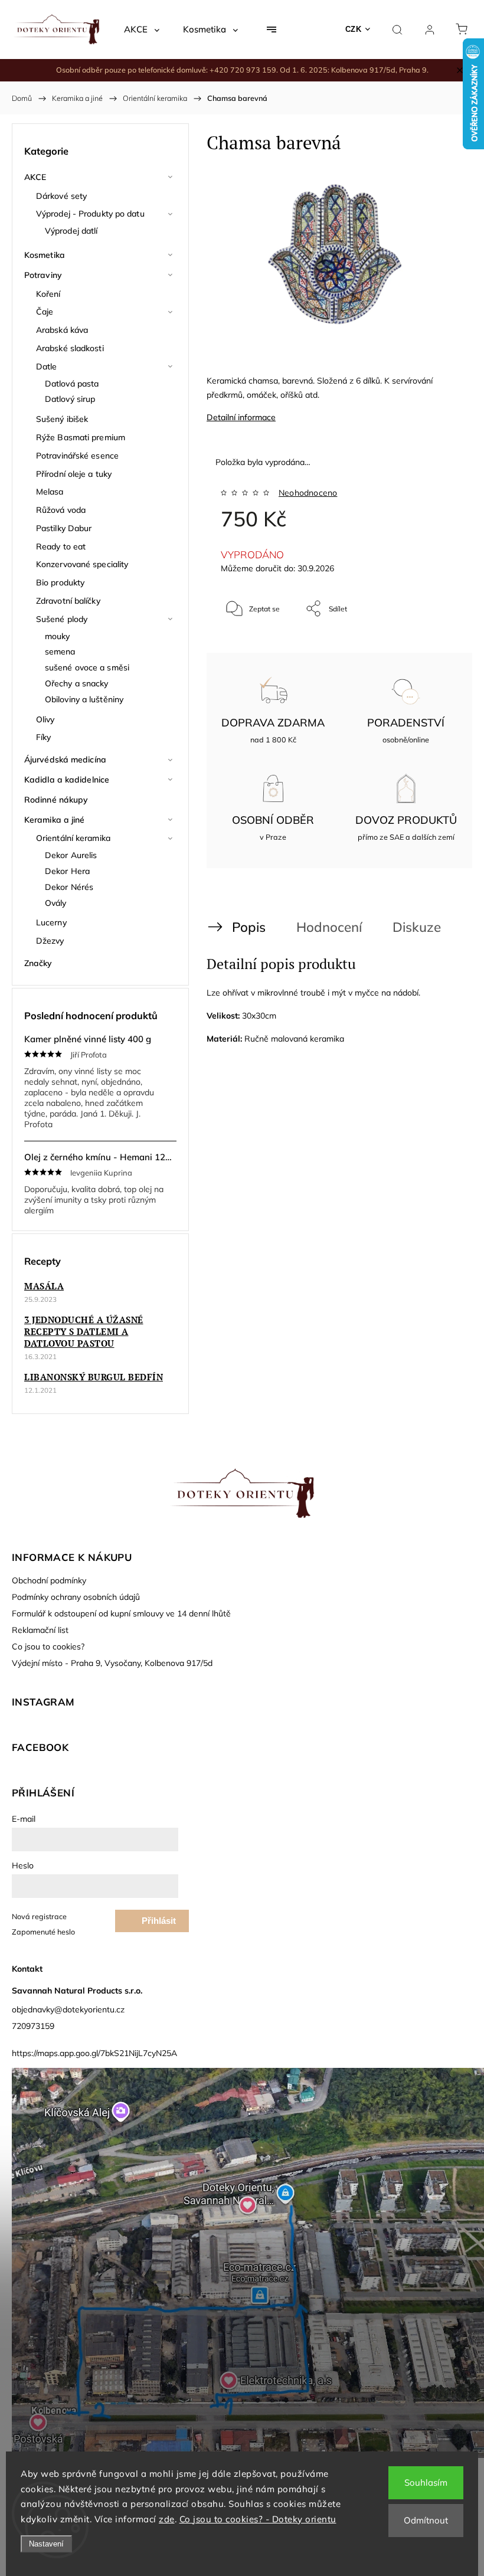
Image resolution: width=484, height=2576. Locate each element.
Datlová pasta (72, 384)
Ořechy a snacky (77, 683)
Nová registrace (39, 1916)
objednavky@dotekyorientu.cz (68, 2009)
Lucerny (51, 922)
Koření (48, 294)
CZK (354, 29)
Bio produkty (60, 582)
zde (167, 2519)
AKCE (35, 177)
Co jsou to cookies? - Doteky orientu (258, 2519)
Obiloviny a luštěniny (84, 699)
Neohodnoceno (308, 493)
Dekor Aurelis (71, 855)
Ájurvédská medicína (65, 760)
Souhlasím (426, 2482)
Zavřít (433, 648)
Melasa (50, 492)
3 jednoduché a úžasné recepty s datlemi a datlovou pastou (84, 1331)
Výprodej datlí (71, 231)
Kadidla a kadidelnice (67, 780)
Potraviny (43, 275)
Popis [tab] (249, 927)
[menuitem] (142, 30)
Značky (38, 963)
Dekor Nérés (69, 887)
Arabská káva (62, 330)
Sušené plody (62, 619)
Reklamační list (40, 1630)
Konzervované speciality (82, 564)
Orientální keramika (73, 838)
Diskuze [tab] (417, 927)
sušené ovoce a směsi (87, 667)
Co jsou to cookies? (48, 1647)
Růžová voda (61, 510)
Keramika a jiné (55, 820)
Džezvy (50, 941)
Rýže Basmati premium (81, 437)
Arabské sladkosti (70, 348)
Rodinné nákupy (56, 800)
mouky (58, 636)
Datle (47, 366)
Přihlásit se (159, 1924)
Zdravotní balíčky (68, 601)
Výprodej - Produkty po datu (90, 214)
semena (60, 652)
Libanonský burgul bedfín (94, 1377)
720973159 (33, 2026)
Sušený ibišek (62, 419)
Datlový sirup (70, 399)
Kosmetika (45, 255)
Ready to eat (61, 546)
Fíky (43, 737)
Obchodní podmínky (49, 1580)
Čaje (45, 312)
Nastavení (46, 2544)
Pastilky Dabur (64, 528)
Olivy (45, 719)
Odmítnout (426, 2520)
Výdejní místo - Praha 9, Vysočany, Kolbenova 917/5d (112, 1663)
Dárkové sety (61, 196)
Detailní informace (241, 417)
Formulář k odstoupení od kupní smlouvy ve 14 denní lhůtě (121, 1613)
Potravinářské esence (77, 456)
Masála (44, 1286)
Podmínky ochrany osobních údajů (76, 1597)
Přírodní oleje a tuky (74, 474)
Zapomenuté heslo (43, 1932)
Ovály (56, 903)
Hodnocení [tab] (329, 927)
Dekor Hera (67, 871)
